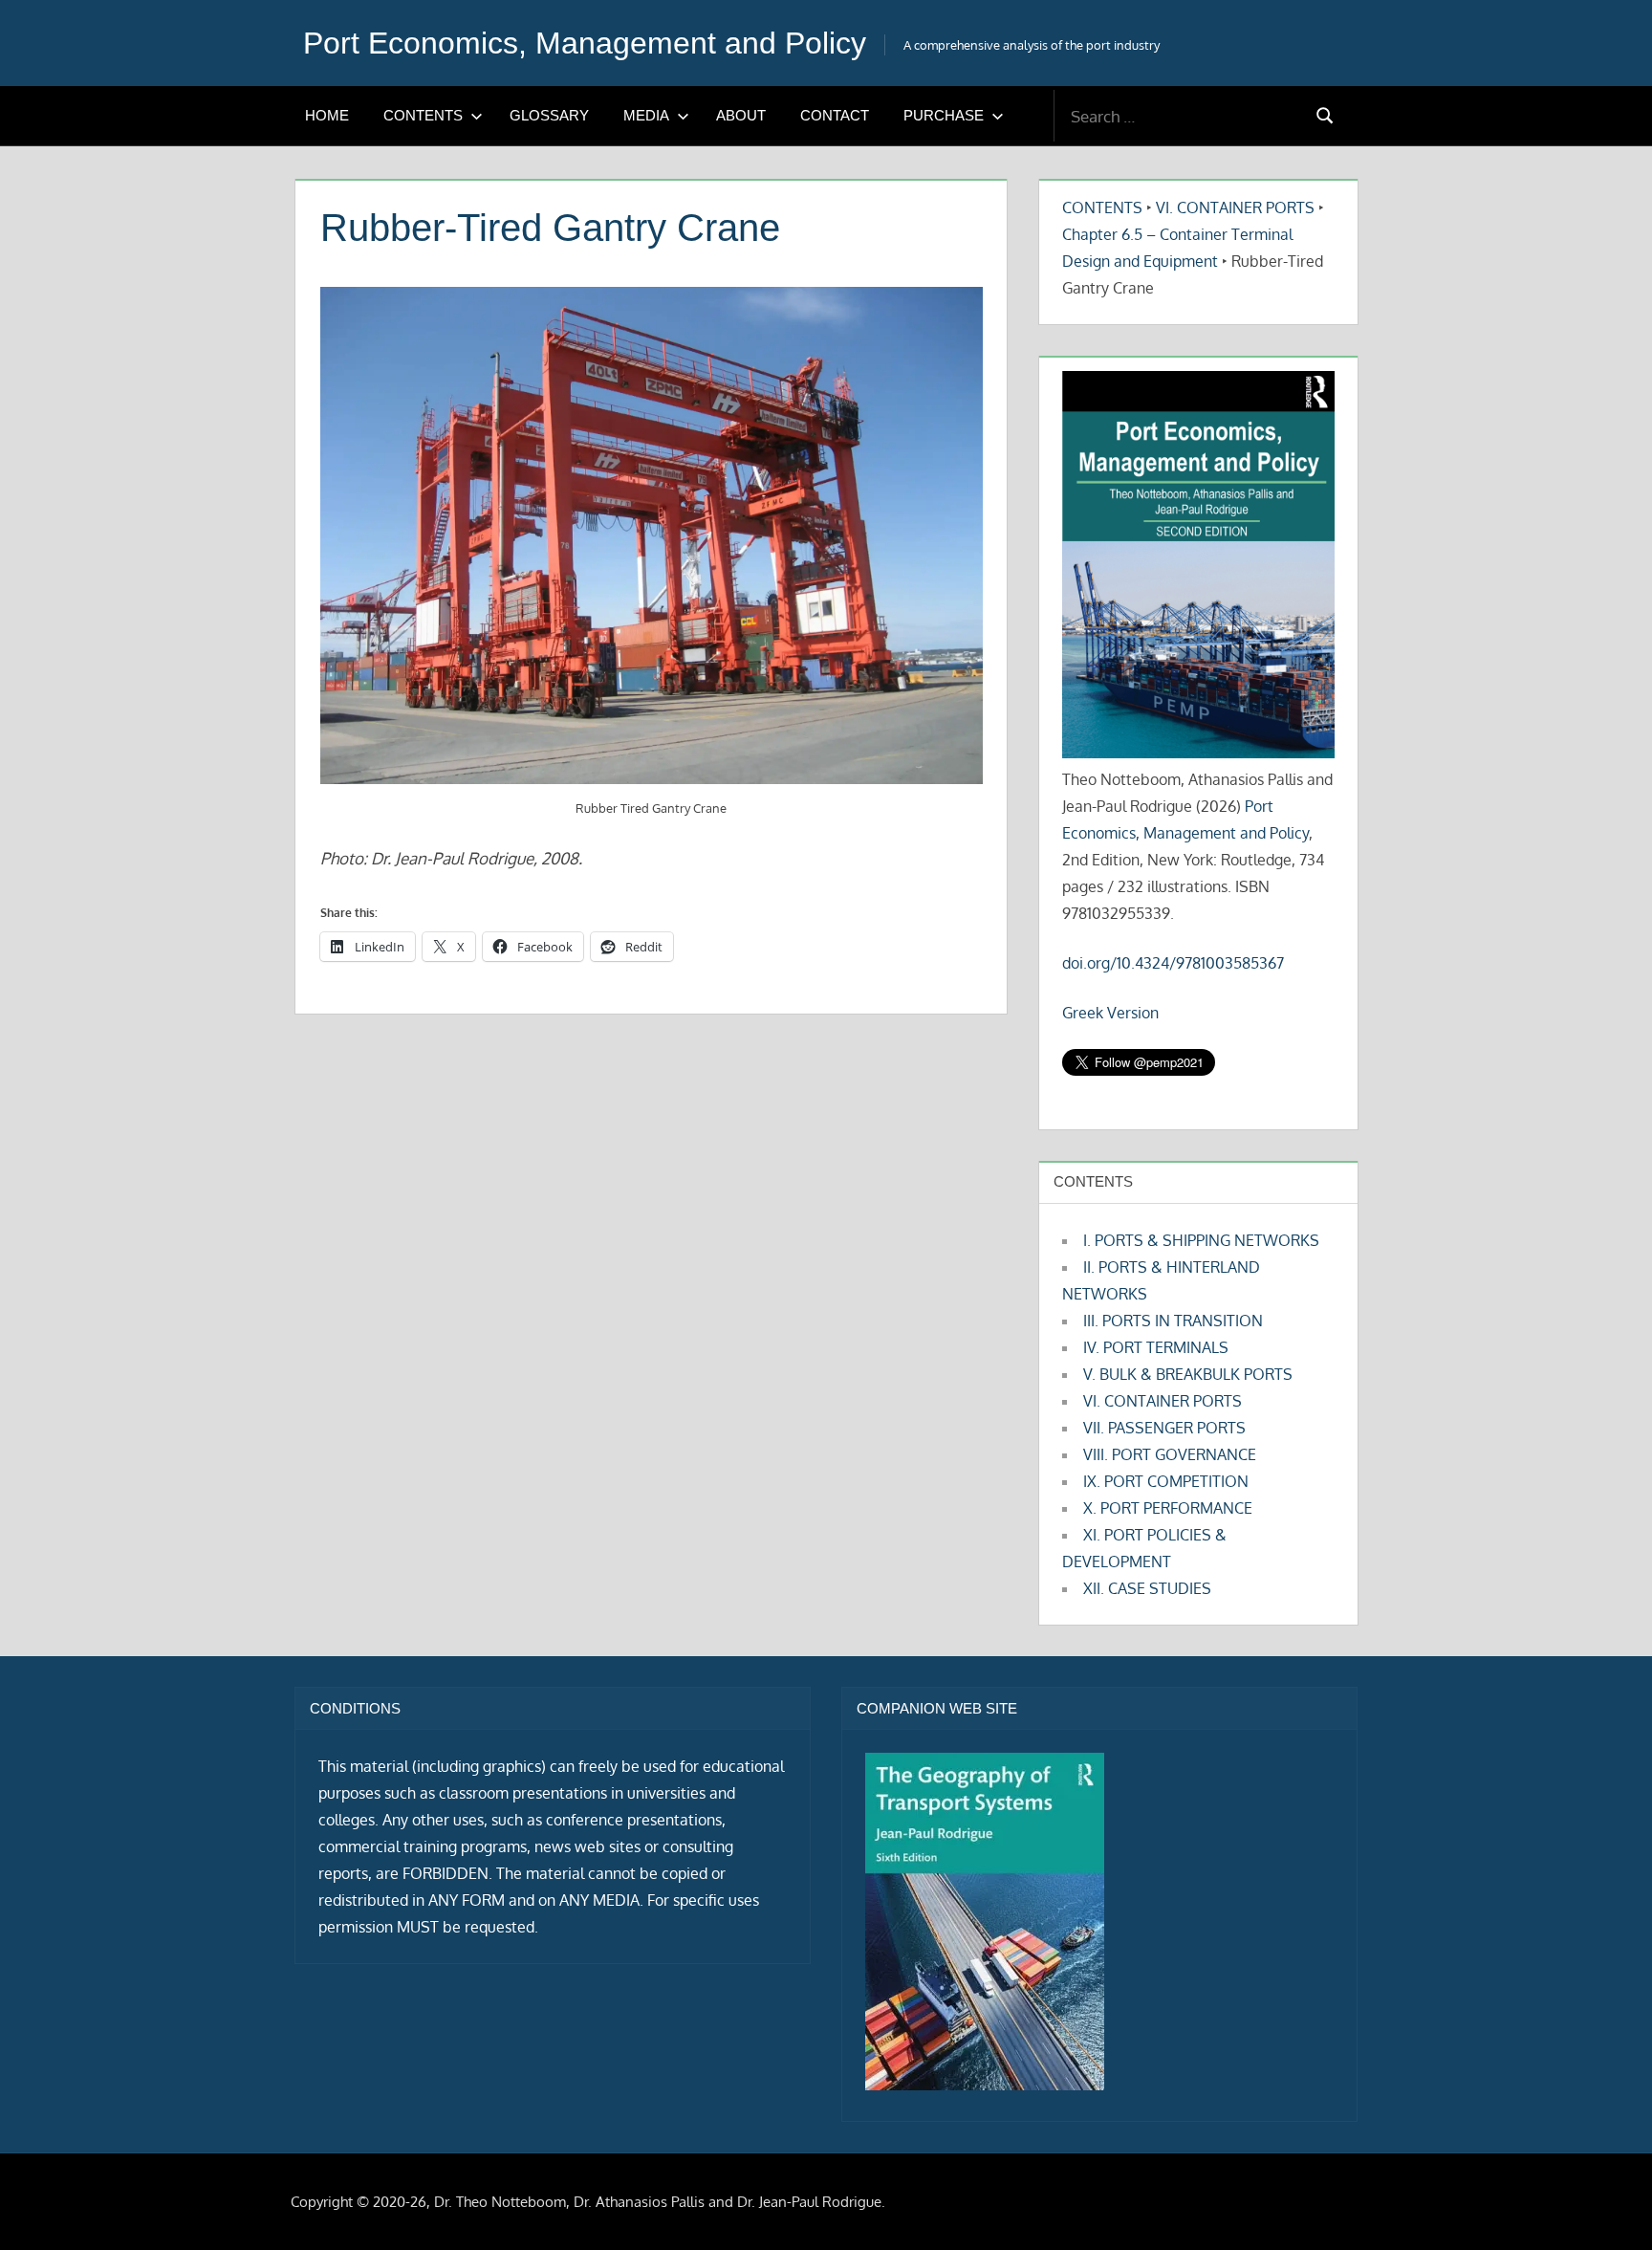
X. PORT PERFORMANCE (1168, 1508)
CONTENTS (423, 115)
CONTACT (835, 115)
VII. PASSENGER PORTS (1164, 1428)
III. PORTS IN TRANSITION (1173, 1321)
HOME (327, 115)
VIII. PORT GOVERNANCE (1170, 1454)
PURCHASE (944, 115)
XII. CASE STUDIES (1147, 1588)
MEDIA (646, 115)
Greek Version (1110, 1013)
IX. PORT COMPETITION (1166, 1481)
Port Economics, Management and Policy (585, 43)
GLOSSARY (549, 115)
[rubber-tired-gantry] (652, 535)
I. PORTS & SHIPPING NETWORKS (1201, 1240)
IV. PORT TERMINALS (1156, 1347)
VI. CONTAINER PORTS (1235, 208)
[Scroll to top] (1607, 2205)
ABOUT (741, 115)
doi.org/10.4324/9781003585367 (1173, 963)
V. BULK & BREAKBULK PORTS (1188, 1374)
